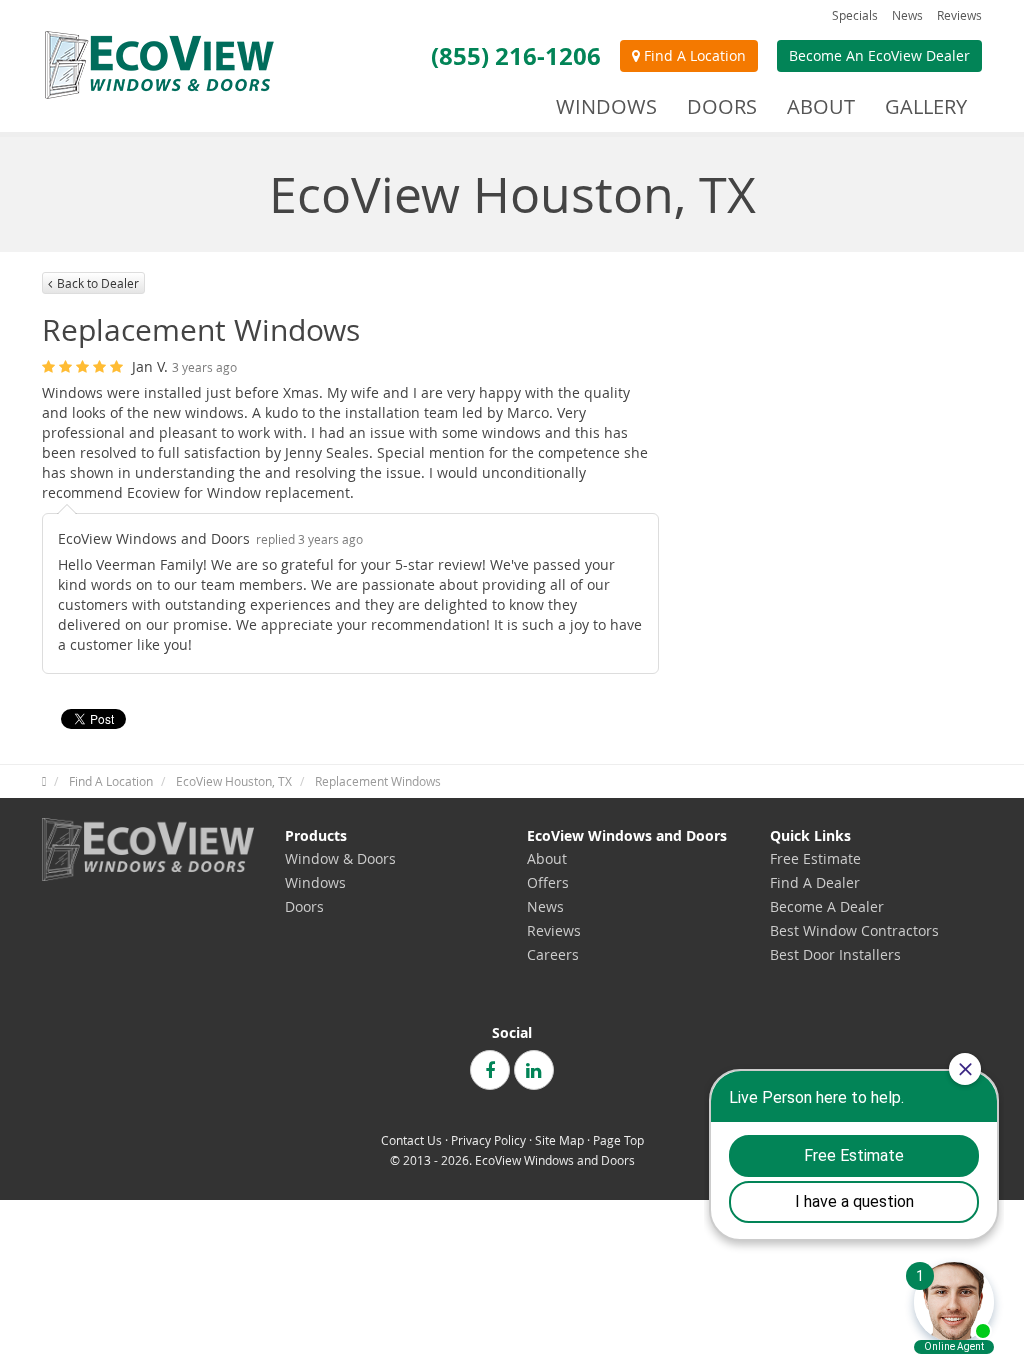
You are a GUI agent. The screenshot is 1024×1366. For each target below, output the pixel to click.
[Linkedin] (534, 1070)
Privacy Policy (488, 1140)
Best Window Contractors (854, 930)
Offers (548, 882)
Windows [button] (606, 106)
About (547, 858)
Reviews (959, 15)
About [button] (821, 106)
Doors (304, 906)
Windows (315, 882)
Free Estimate (815, 858)
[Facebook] (490, 1070)
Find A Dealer (815, 882)
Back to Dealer (98, 283)
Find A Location (693, 55)
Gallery (926, 106)
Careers (553, 954)
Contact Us (411, 1140)
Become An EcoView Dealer (879, 55)
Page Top (618, 1140)
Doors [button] (722, 106)
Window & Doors (340, 858)
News (907, 15)
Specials (855, 15)
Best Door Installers (835, 954)
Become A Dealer (827, 906)
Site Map (559, 1140)
